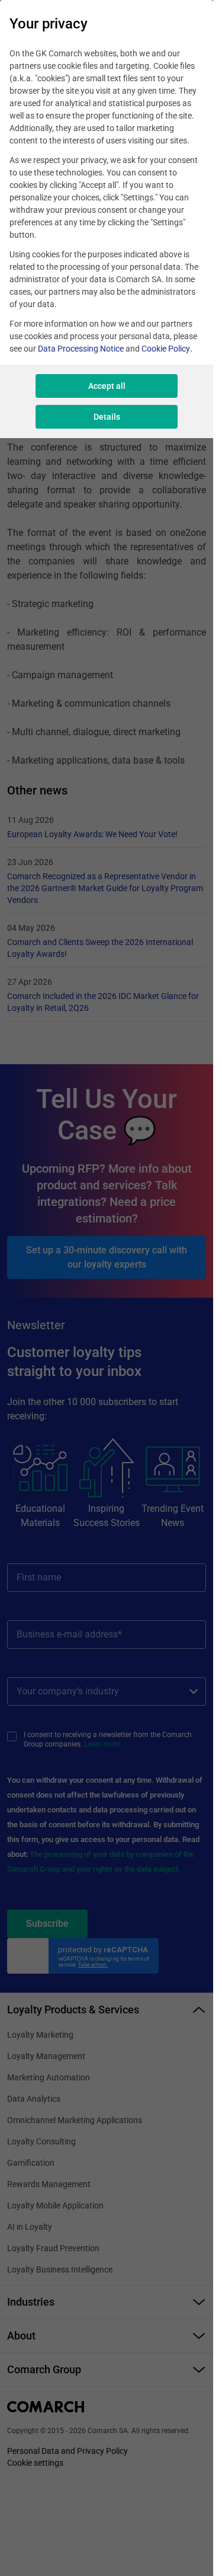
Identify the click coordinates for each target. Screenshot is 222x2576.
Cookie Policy (166, 349)
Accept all (107, 386)
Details (107, 417)
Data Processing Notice (81, 349)
